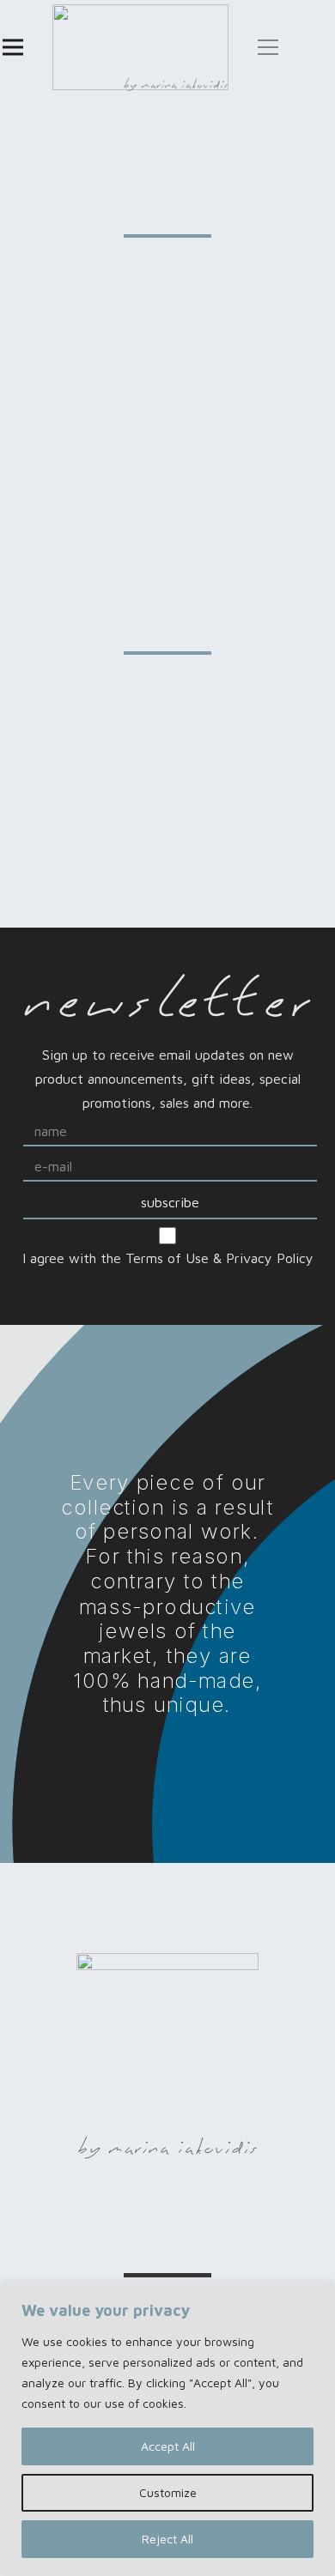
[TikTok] (193, 2217)
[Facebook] (44, 2217)
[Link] (141, 47)
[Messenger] (93, 2217)
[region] (167, 2429)
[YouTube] (291, 2217)
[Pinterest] (242, 2217)
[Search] (304, 47)
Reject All (167, 2539)
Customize (168, 2492)
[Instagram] (143, 2219)
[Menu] (13, 47)
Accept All (168, 2446)
